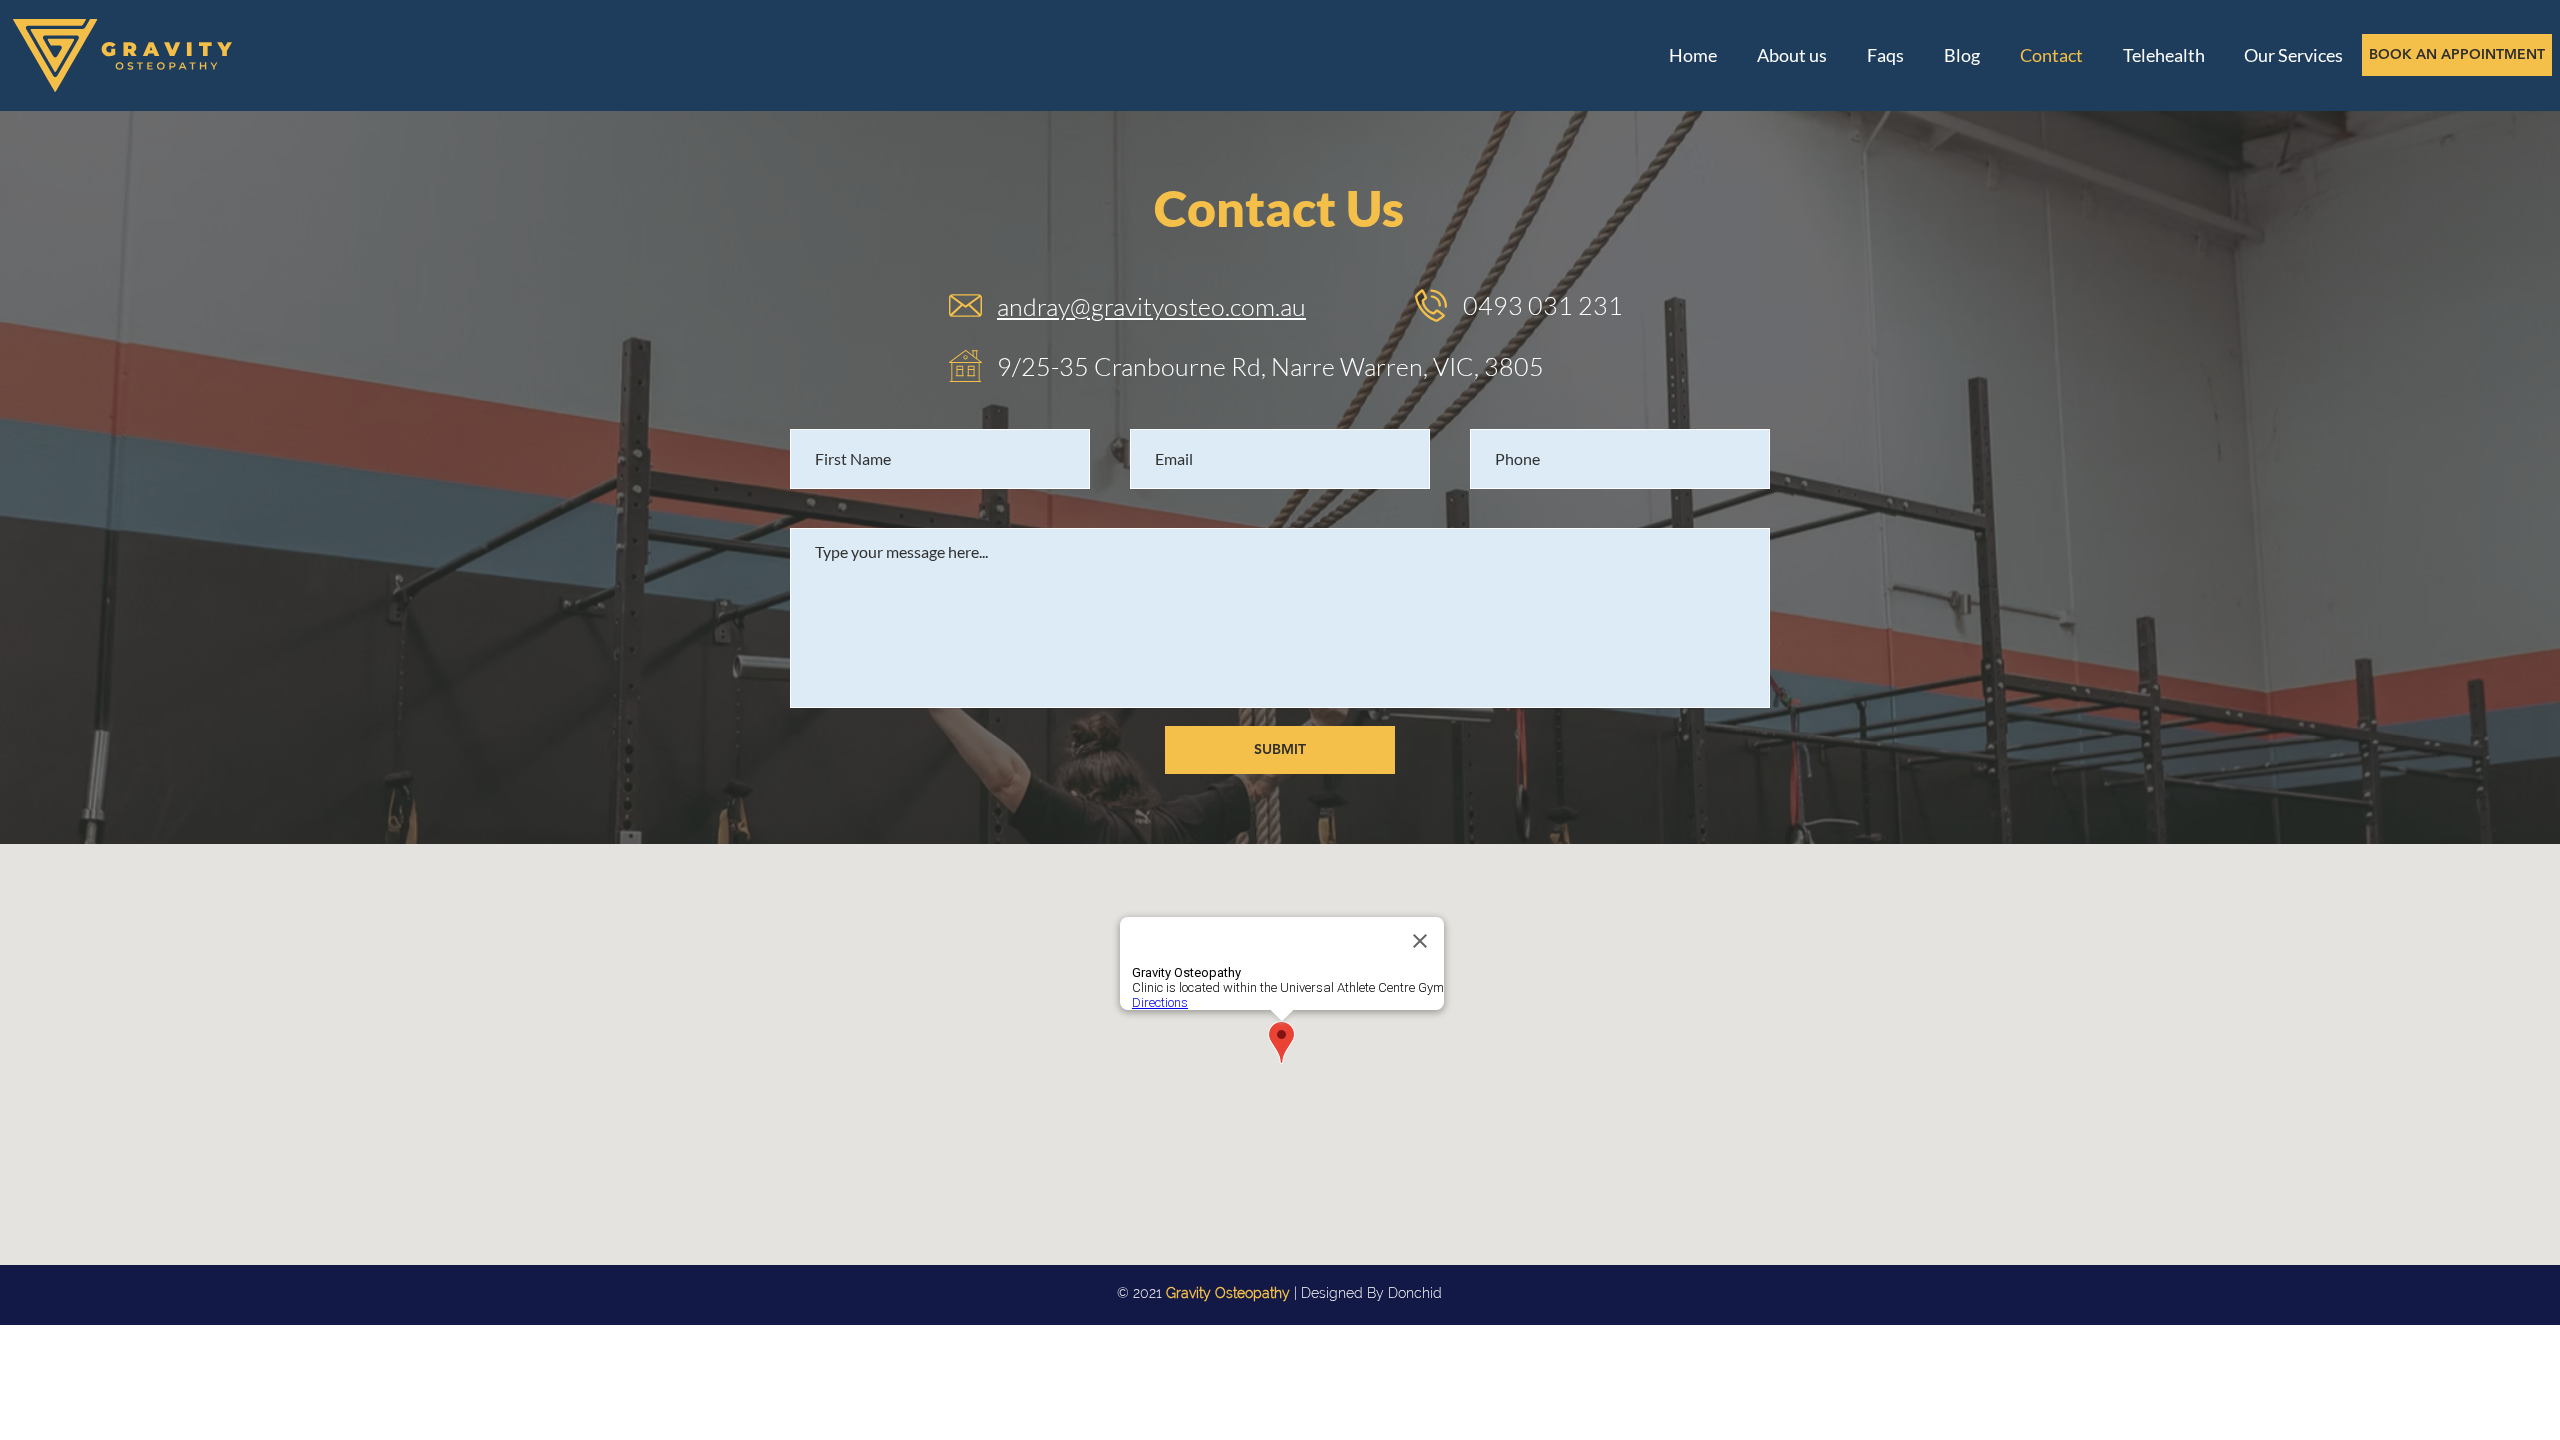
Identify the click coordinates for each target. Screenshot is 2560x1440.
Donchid (1415, 1293)
